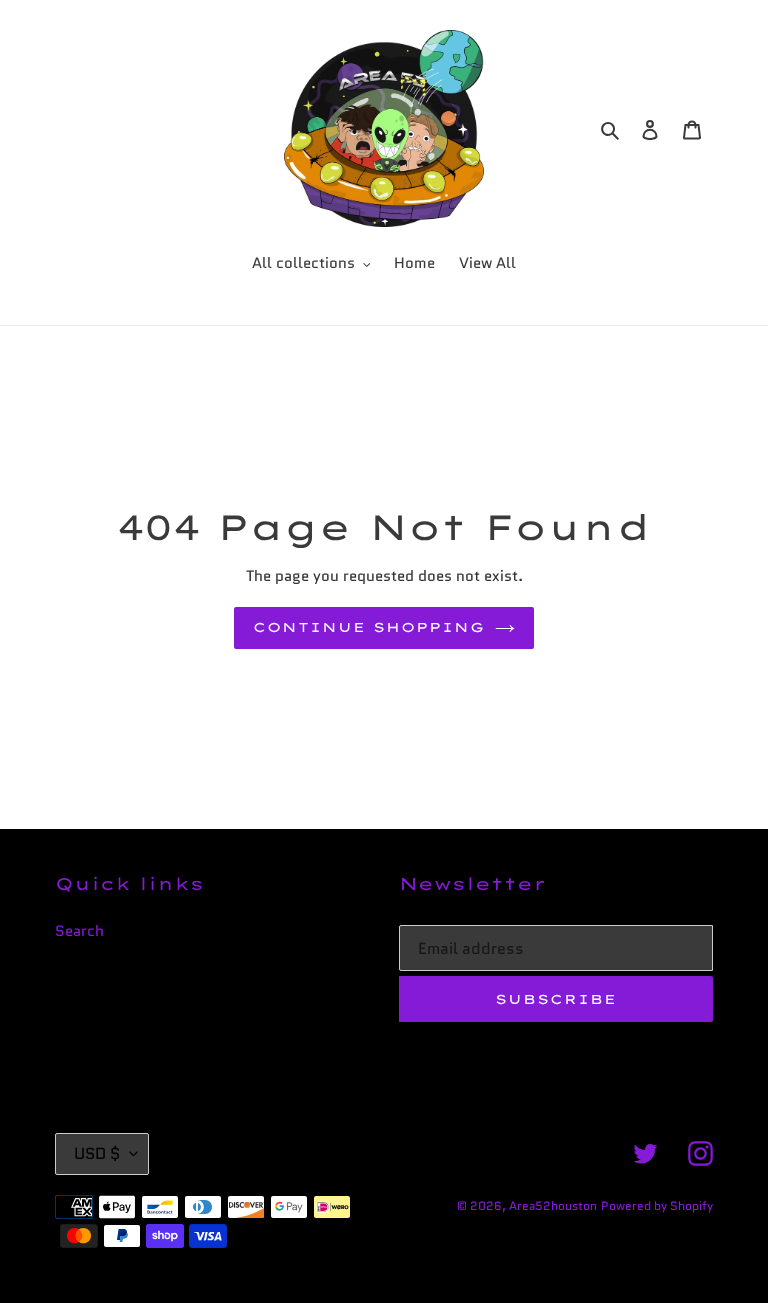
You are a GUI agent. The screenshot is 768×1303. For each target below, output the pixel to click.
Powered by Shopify (657, 1205)
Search (79, 931)
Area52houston (553, 1205)
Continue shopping (369, 627)
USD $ (97, 1153)
